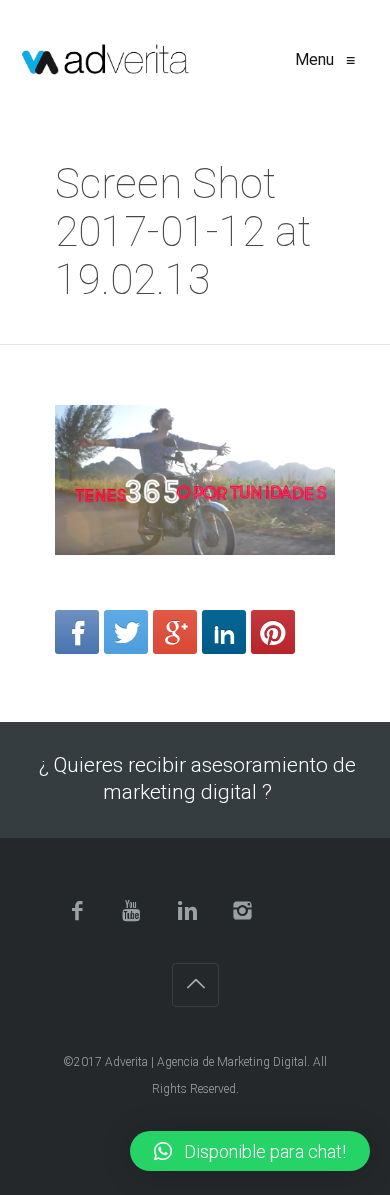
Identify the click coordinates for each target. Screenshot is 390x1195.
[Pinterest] (273, 632)
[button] (250, 1151)
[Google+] (175, 632)
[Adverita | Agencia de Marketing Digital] (105, 60)
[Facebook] (77, 632)
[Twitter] (126, 632)
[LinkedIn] (224, 632)
